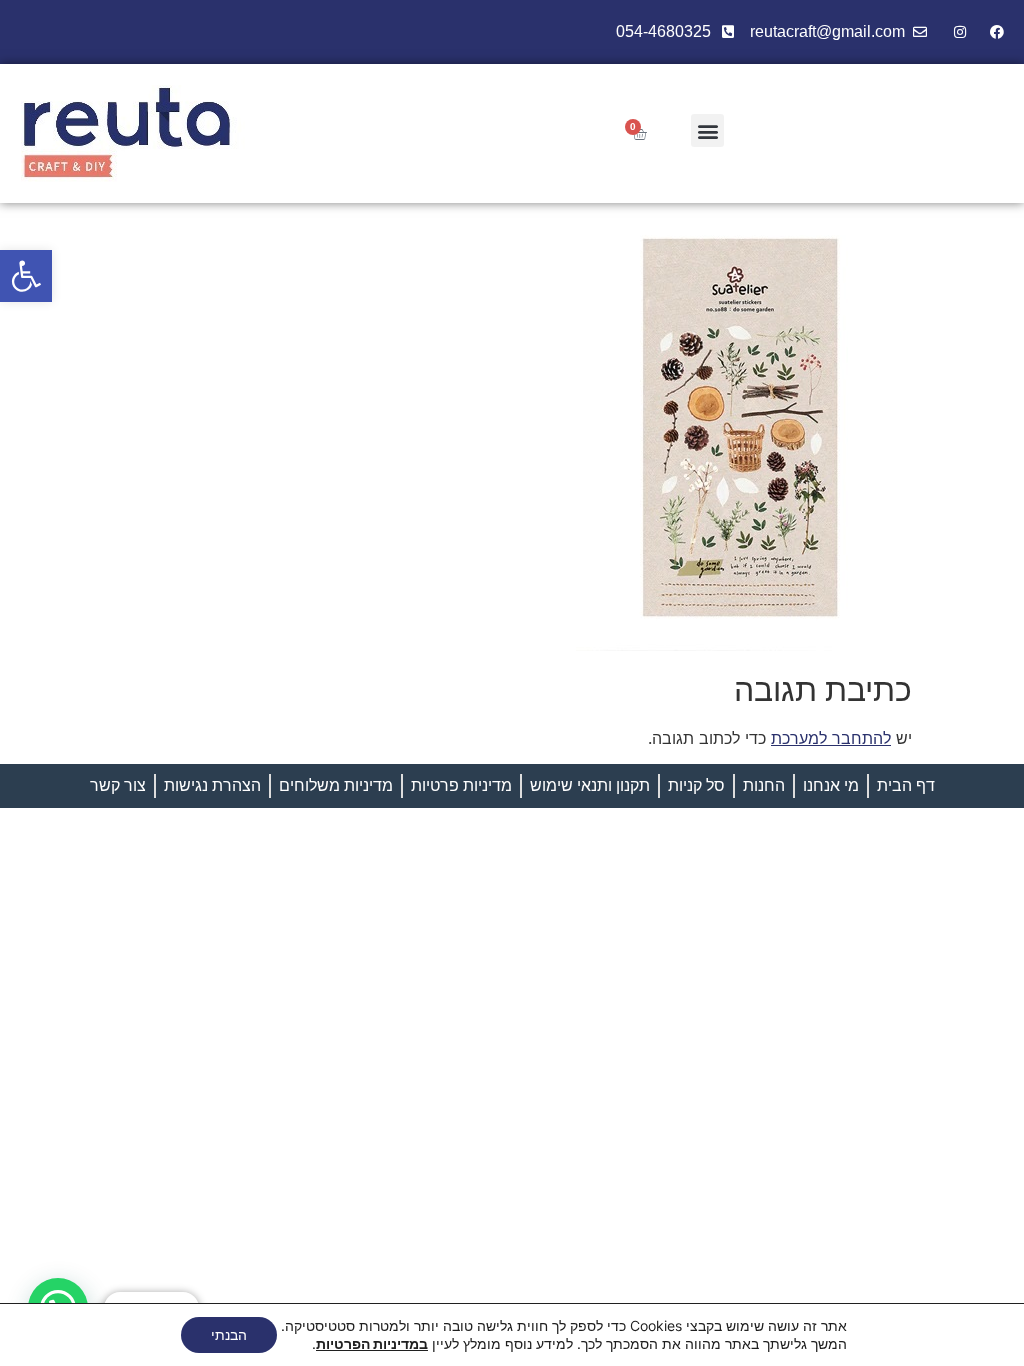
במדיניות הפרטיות (372, 1343)
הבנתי (229, 1334)
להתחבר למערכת (831, 738)
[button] (26, 276)
